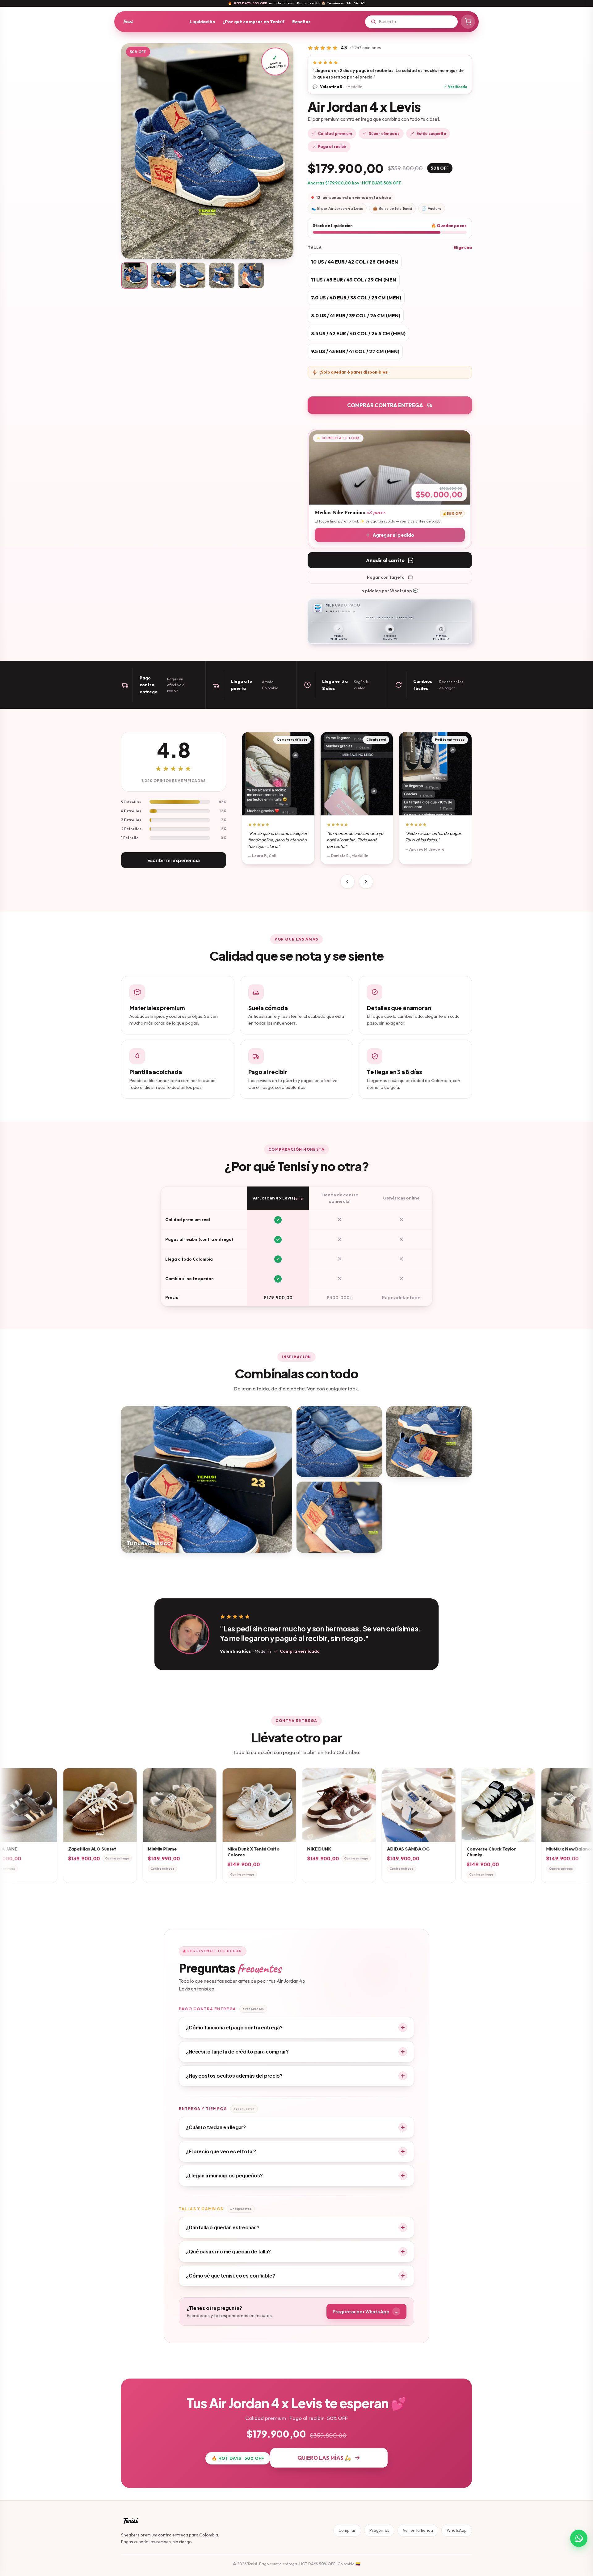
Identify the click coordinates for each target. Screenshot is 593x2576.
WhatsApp (457, 2530)
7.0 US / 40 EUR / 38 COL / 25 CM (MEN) (356, 298)
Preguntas (379, 2530)
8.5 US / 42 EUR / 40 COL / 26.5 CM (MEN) (358, 333)
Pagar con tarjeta (386, 577)
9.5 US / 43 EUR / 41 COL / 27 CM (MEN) (355, 351)
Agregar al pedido (393, 535)
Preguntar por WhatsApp (366, 2312)
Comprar (347, 2530)
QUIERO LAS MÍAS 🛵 (324, 2458)
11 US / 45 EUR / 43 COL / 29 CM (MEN (354, 280)
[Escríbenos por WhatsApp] (579, 2538)
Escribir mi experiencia (174, 860)
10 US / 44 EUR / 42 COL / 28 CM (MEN (355, 262)
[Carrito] (468, 22)
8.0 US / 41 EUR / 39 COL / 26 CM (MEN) (356, 315)
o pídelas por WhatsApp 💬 (390, 591)
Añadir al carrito (385, 560)
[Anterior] (347, 882)
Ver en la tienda (418, 2530)
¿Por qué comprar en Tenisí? (254, 21)
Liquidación (202, 21)
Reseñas (301, 21)
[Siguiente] (366, 882)
